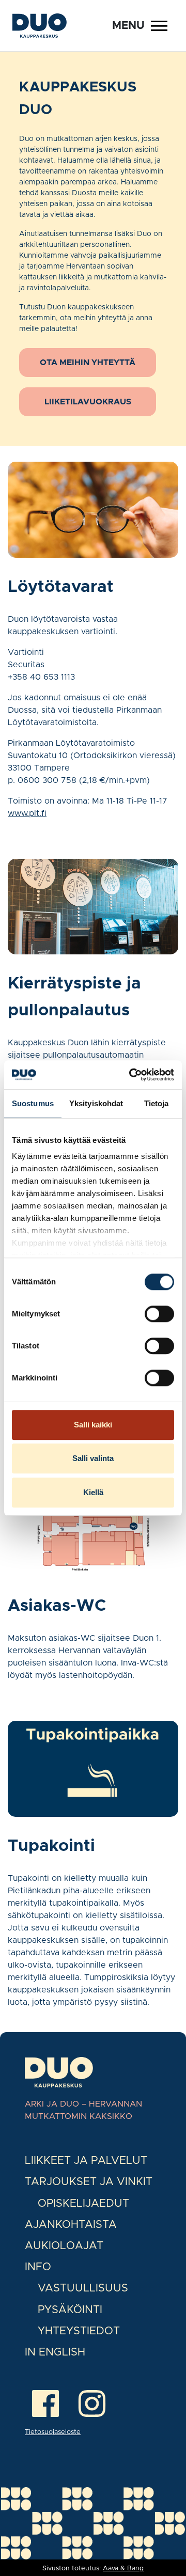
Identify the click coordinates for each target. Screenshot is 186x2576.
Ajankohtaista (71, 2225)
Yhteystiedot (79, 2331)
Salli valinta (93, 1458)
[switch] (159, 1314)
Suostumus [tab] (33, 1103)
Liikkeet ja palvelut (86, 2161)
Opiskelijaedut (83, 2203)
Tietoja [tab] (157, 1103)
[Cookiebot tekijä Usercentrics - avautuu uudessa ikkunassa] (131, 1075)
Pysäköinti (70, 2310)
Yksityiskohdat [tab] (96, 1103)
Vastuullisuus (83, 2288)
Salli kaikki (93, 1425)
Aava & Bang (123, 2569)
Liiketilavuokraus (88, 402)
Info (38, 2267)
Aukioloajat (64, 2246)
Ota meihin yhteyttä (88, 363)
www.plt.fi (27, 813)
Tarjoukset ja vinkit (89, 2182)
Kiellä (93, 1492)
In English (55, 2352)
